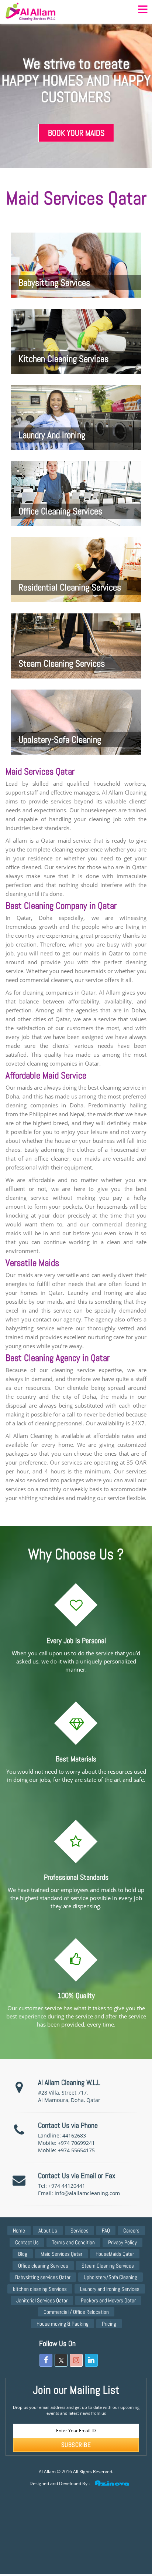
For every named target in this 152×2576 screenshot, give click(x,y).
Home (19, 2230)
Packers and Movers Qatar (108, 2300)
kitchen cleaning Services (40, 2289)
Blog (23, 2254)
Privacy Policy (122, 2242)
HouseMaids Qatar (115, 2254)
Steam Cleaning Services (108, 2266)
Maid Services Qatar (61, 2254)
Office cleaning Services (43, 2266)
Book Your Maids (76, 133)
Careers (131, 2230)
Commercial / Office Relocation (76, 2312)
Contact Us (27, 2242)
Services (80, 2230)
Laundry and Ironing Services (110, 2289)
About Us (48, 2230)
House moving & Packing (63, 2324)
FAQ (106, 2230)
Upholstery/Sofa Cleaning (110, 2277)
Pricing (109, 2324)
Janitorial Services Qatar (42, 2300)
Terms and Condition (73, 2242)
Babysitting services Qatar (43, 2277)
